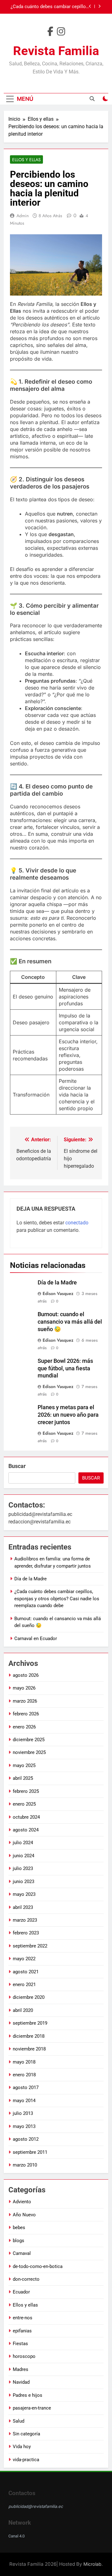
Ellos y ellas (26, 160)
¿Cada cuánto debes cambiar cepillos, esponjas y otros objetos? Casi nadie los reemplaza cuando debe (57, 1599)
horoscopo (24, 2356)
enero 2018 (24, 2075)
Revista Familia (56, 51)
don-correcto (26, 2279)
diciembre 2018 (29, 2036)
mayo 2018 (24, 2062)
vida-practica (26, 2460)
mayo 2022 (24, 1959)
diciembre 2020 (29, 1997)
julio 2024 (23, 1843)
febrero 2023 (26, 1933)
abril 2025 (23, 1778)
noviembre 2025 (29, 1752)
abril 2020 (23, 2010)
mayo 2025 (24, 1765)
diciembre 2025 (29, 1740)
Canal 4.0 (16, 2536)
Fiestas (20, 2344)
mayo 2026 (24, 1688)
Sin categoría (26, 2434)
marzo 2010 (25, 2165)
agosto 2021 (26, 1972)
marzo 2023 (25, 1920)
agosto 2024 (26, 1830)
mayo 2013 (24, 2126)
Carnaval (22, 2253)
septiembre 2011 (30, 2152)
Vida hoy (22, 2447)
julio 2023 (23, 1868)
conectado (77, 1223)
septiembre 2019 (30, 2023)
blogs (19, 2241)
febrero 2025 (26, 1791)
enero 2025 (24, 1804)
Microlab (92, 2564)
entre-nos (23, 2318)
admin (23, 216)
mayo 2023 (24, 1894)
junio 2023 (23, 1882)
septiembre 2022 (30, 1946)
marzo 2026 (25, 1701)
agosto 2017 (26, 2087)
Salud (19, 2421)
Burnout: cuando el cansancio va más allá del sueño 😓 (50, 7)
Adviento (22, 2202)
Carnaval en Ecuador (36, 1639)
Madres (21, 2369)
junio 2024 (23, 1856)
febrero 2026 (26, 1714)
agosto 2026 (26, 1675)
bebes (19, 2228)
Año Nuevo (24, 2215)
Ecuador (21, 2292)
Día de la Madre (57, 1283)
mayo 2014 (24, 2101)
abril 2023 (23, 1907)
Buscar (17, 1466)
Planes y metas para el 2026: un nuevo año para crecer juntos (68, 1415)
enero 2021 (24, 1985)
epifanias (22, 2331)
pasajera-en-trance (32, 2408)
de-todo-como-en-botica (38, 2266)
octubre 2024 (26, 1817)
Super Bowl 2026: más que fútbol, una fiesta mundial (65, 1368)
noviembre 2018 (29, 2049)
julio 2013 (23, 2113)
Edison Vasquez (58, 1293)
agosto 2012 (26, 2139)
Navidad (21, 2382)
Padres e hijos (28, 2395)
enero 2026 (24, 1727)
